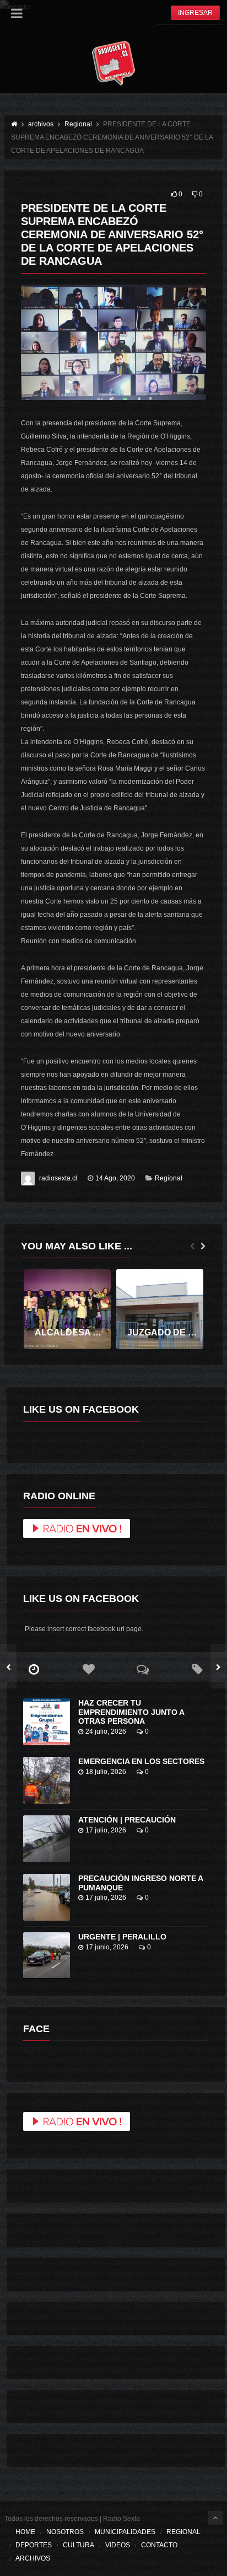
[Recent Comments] (143, 1670)
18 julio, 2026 (106, 1772)
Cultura (79, 2545)
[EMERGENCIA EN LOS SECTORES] (47, 1780)
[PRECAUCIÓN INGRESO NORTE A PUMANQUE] (47, 1897)
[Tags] (198, 1670)
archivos (33, 2558)
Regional (169, 1178)
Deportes (34, 2545)
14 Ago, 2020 (115, 1178)
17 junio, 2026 (107, 1947)
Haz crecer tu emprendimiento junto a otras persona (131, 1712)
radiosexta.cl (58, 1178)
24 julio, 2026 (106, 1731)
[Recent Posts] (34, 1670)
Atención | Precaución (127, 1820)
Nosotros (65, 2532)
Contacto (159, 2545)
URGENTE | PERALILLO (122, 1937)
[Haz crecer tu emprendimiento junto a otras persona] (47, 1722)
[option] (67, 1309)
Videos (118, 2545)
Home (25, 2532)
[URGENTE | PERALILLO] (47, 1956)
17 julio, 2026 (106, 1830)
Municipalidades (125, 2532)
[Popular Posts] (88, 1670)
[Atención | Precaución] (47, 1839)
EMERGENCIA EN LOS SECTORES (141, 1761)
